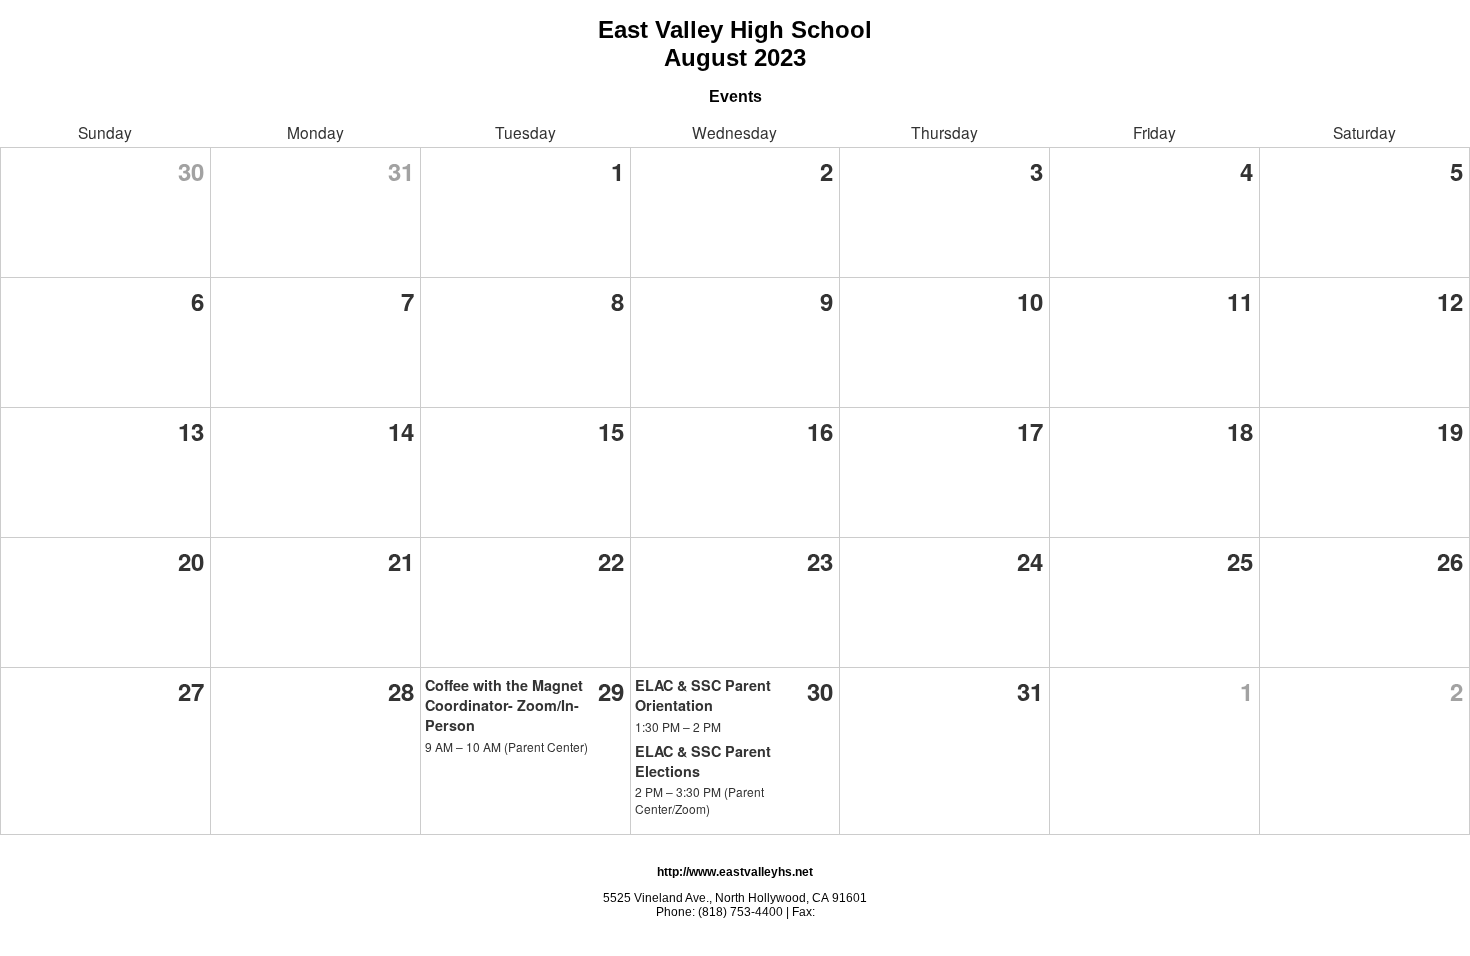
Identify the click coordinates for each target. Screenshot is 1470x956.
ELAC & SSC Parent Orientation (703, 695)
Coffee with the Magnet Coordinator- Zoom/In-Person (504, 705)
